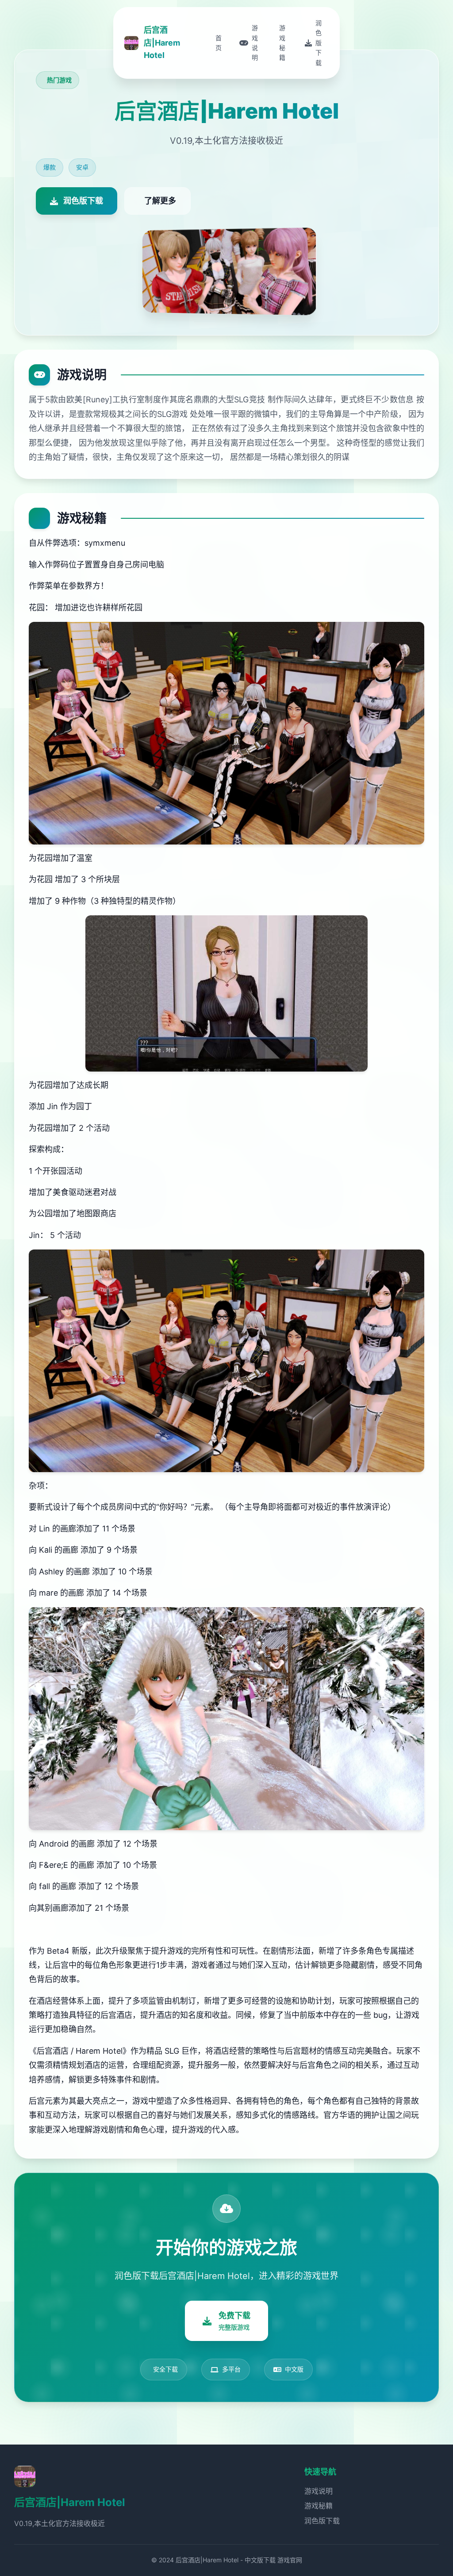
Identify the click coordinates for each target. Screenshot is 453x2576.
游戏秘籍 (319, 2506)
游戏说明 (319, 2491)
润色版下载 (322, 2521)
